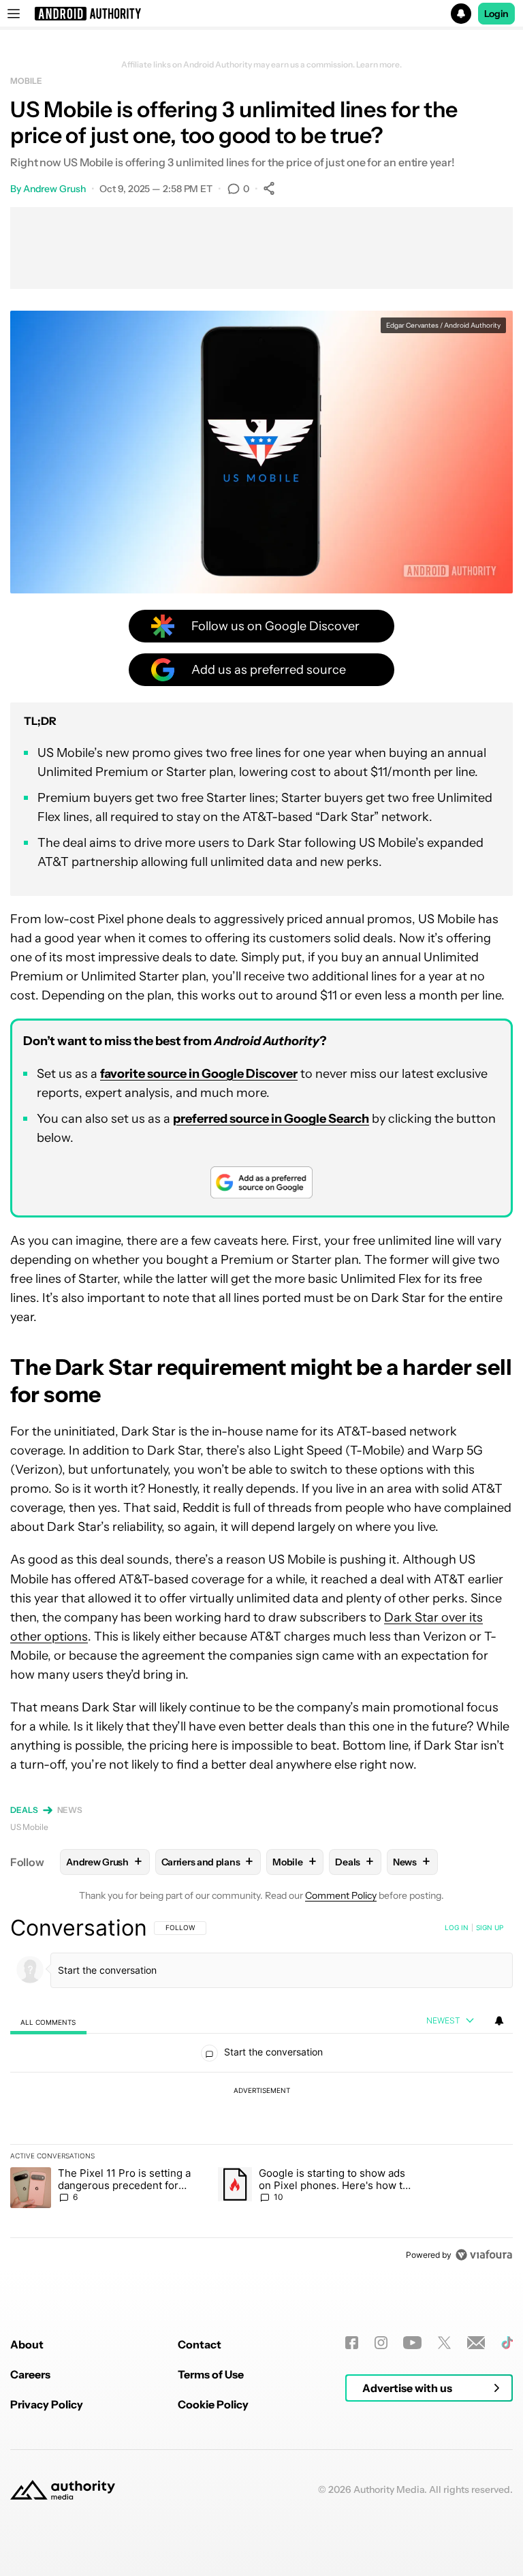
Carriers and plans (207, 1862)
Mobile (26, 81)
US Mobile (29, 1827)
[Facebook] (352, 2343)
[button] (261, 14)
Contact (200, 2344)
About (27, 2344)
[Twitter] (444, 2343)
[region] (261, 2091)
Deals (24, 1810)
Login (496, 14)
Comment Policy (341, 1895)
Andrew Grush (54, 189)
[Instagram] (381, 2343)
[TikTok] (507, 2343)
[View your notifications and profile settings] (499, 2021)
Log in (457, 1927)
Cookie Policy (213, 2404)
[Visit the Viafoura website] (484, 2255)
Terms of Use (211, 2374)
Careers (30, 2374)
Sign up (490, 1927)
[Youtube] (412, 2343)
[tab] (48, 2022)
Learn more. (379, 65)
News (70, 1810)
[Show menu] (14, 14)
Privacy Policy (47, 2404)
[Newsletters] (476, 2343)
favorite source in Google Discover (199, 1074)
